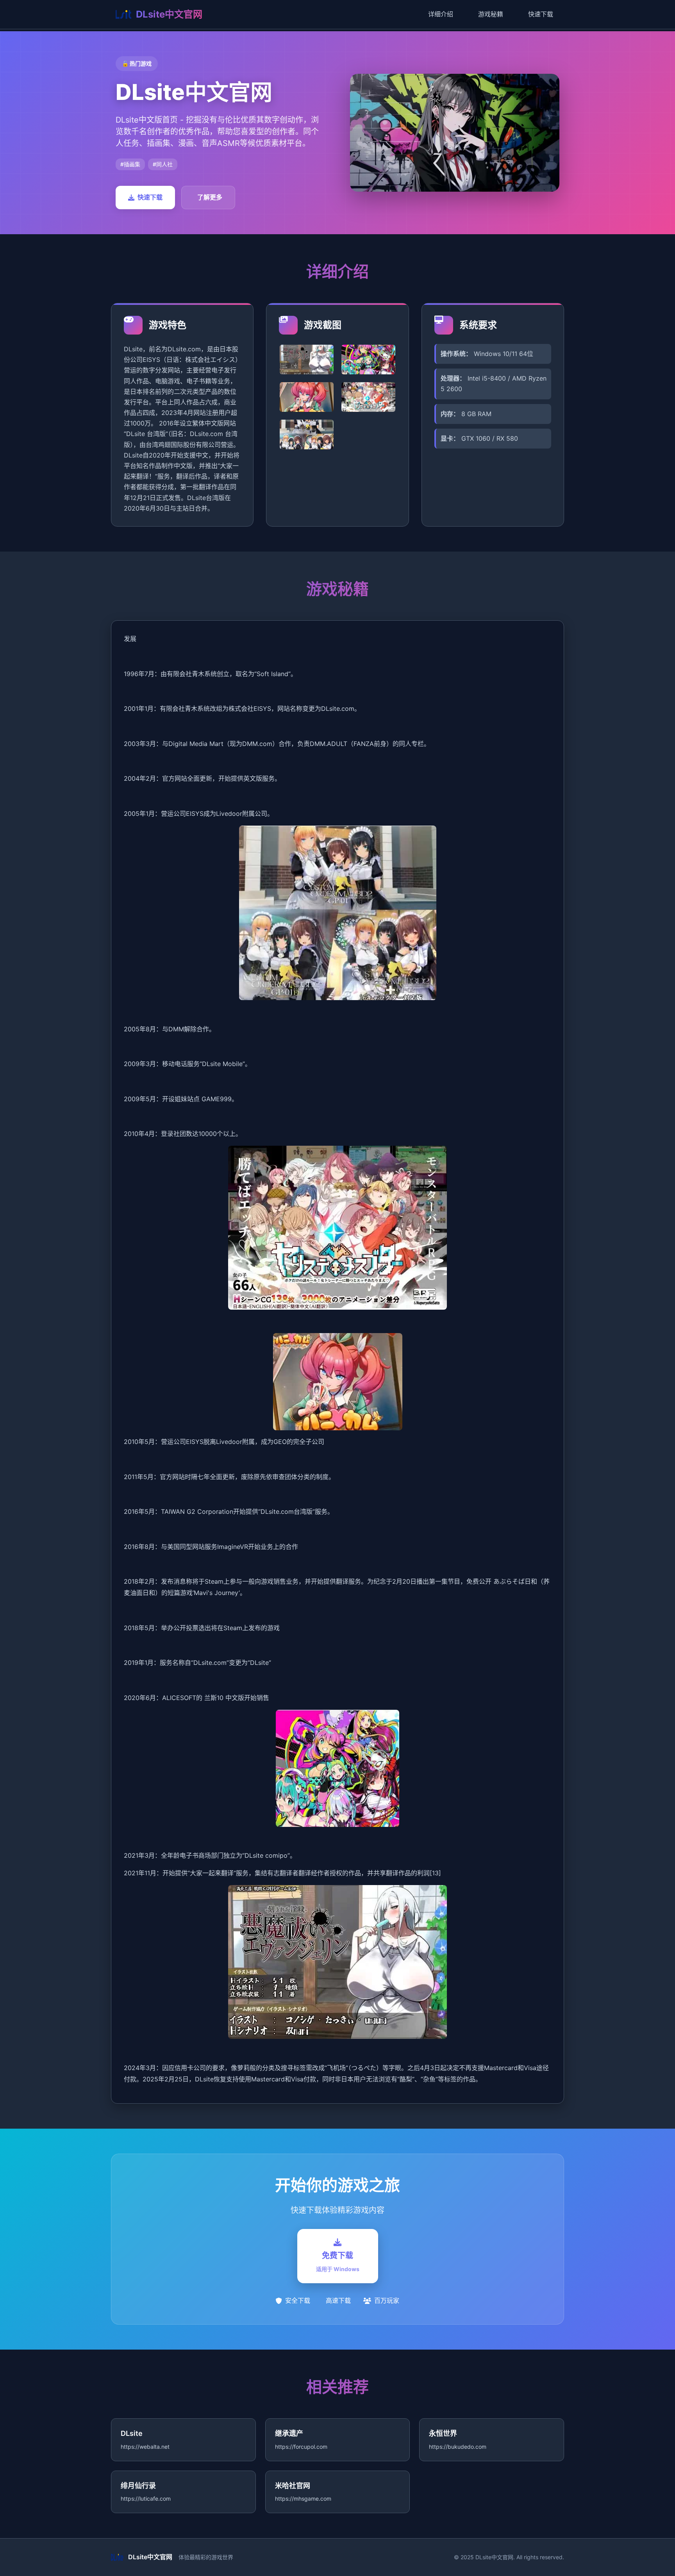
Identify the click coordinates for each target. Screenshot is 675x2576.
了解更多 (210, 197)
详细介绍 (441, 14)
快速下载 (541, 14)
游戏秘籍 (491, 14)
